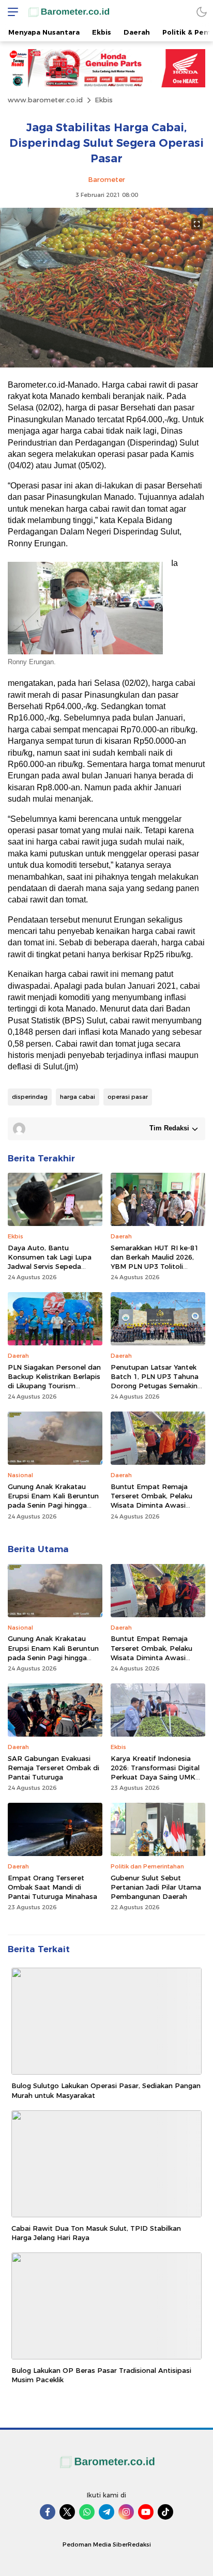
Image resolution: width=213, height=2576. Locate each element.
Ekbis (104, 100)
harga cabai (78, 1097)
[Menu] (10, 12)
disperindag (30, 1097)
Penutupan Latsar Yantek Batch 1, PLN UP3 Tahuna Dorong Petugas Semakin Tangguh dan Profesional (155, 1381)
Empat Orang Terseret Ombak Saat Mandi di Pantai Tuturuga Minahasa (52, 1887)
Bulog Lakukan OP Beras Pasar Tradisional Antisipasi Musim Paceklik (101, 2375)
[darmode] (202, 12)
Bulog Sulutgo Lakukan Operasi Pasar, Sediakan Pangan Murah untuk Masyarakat (106, 2090)
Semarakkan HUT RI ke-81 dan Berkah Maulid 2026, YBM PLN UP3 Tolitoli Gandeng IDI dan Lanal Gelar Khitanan (155, 1267)
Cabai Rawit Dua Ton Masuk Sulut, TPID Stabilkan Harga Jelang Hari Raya (96, 2233)
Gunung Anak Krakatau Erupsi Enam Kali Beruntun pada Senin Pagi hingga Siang (53, 1501)
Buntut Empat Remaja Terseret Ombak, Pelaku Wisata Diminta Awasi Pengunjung (151, 1501)
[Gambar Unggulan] (106, 365)
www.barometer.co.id (45, 100)
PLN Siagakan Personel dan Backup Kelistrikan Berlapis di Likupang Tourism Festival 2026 (54, 1381)
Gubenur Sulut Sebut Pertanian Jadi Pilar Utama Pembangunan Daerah (156, 1887)
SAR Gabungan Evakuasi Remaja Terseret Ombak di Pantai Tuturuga (54, 1768)
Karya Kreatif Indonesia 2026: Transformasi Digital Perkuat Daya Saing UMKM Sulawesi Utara (156, 1773)
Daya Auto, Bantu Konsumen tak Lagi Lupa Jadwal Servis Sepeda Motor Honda (50, 1262)
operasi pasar (128, 1097)
